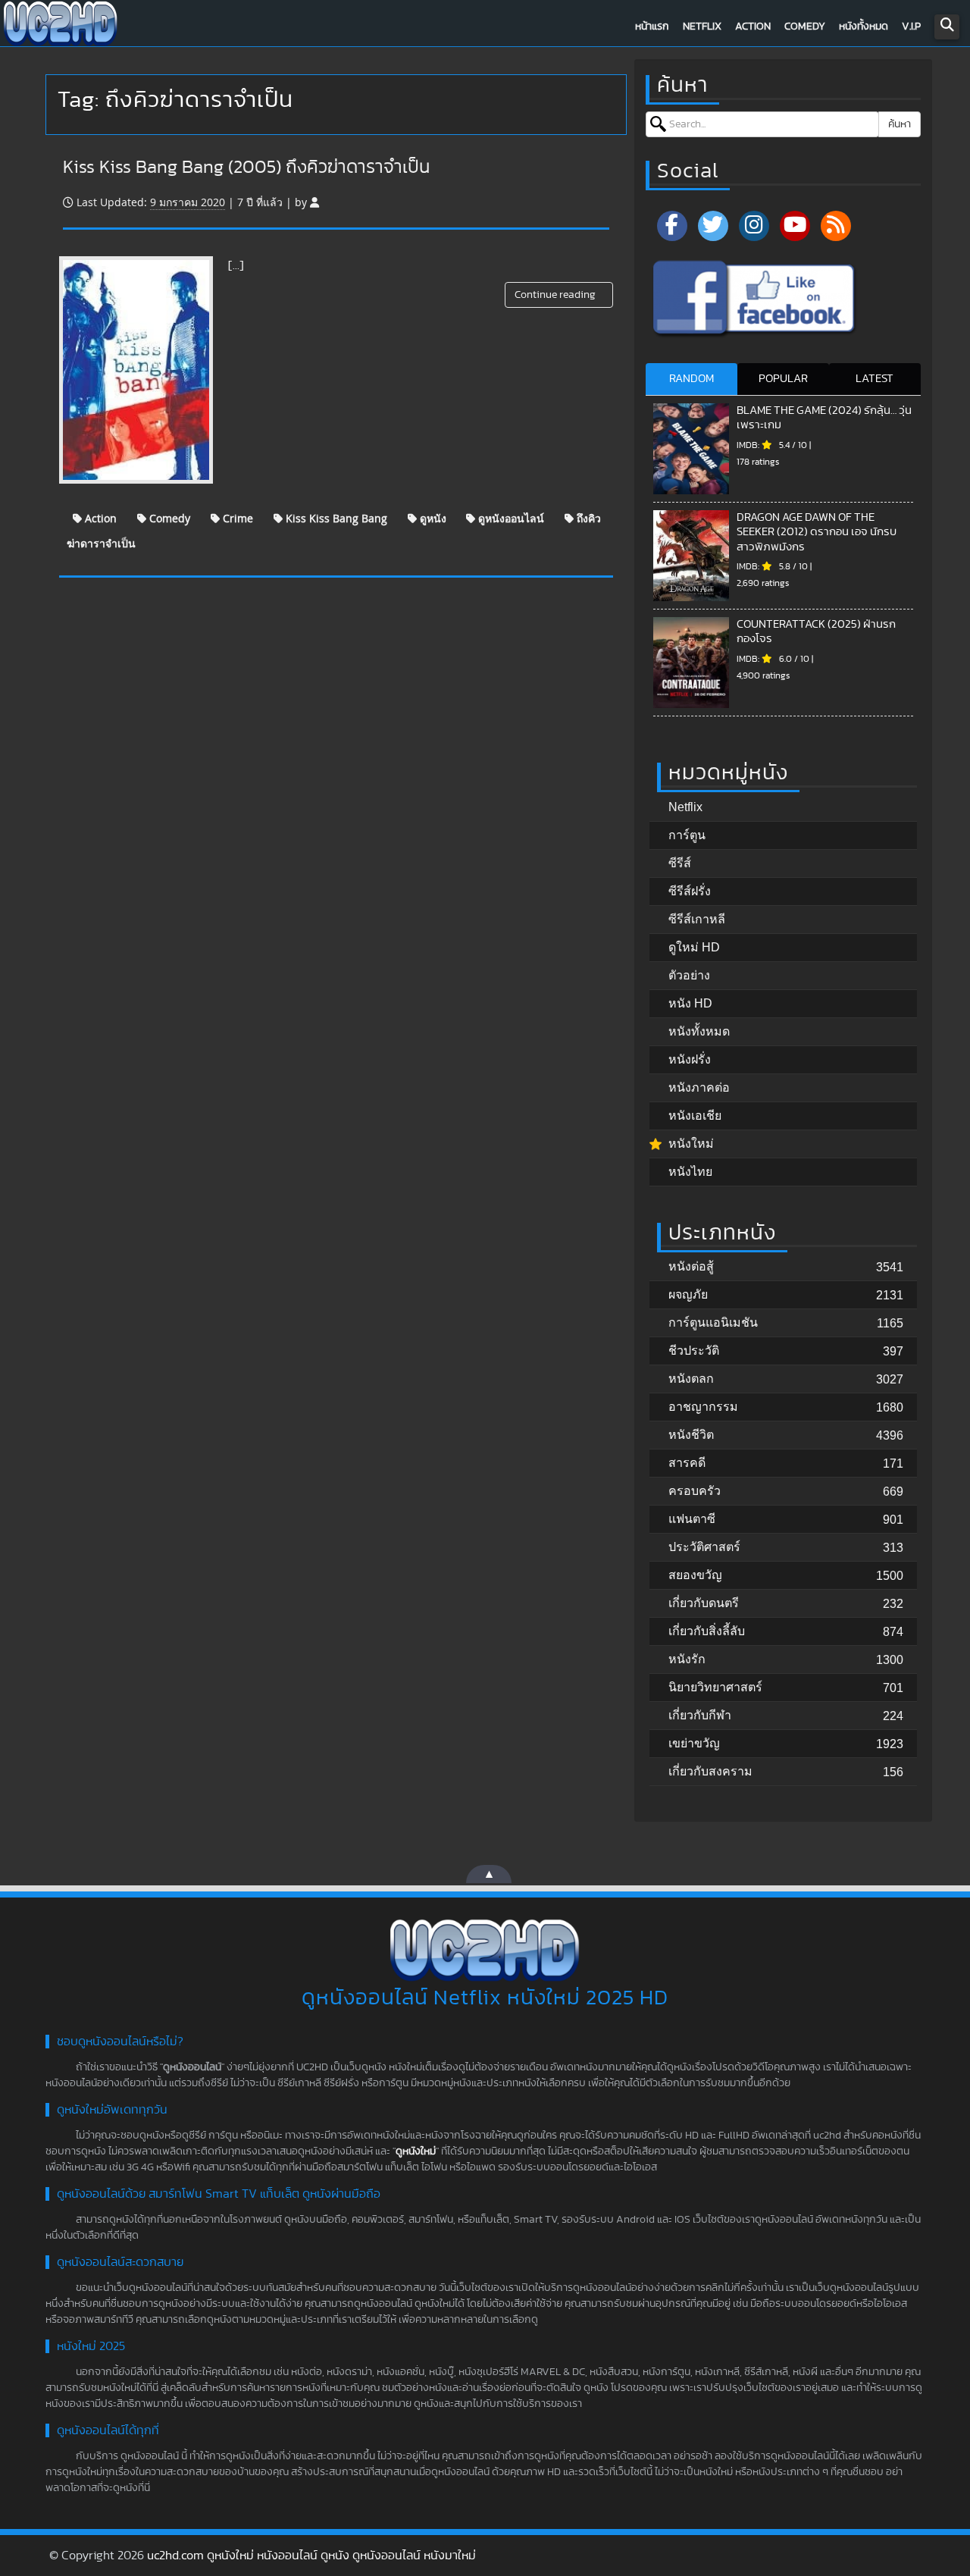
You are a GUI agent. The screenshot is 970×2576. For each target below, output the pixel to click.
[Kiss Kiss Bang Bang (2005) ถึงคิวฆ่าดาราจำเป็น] (136, 370)
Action (753, 27)
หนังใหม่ (691, 1144)
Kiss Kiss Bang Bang (335, 518)
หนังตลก (691, 1379)
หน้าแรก (652, 27)
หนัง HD (690, 1003)
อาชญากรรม (703, 1407)
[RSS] (836, 226)
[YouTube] (795, 226)
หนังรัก (687, 1659)
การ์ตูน (687, 835)
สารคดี (687, 1463)
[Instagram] (754, 226)
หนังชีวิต (691, 1435)
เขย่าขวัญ (694, 1743)
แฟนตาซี (692, 1519)
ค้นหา (900, 124)
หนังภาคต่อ (699, 1087)
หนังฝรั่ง (690, 1059)
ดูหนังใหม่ (416, 2151)
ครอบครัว (695, 1491)
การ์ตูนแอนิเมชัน (713, 1322)
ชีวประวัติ (694, 1351)
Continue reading (556, 295)
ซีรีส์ (680, 863)
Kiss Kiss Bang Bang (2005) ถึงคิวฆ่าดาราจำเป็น (246, 168)
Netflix (702, 27)
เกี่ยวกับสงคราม (710, 1771)
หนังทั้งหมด (864, 27)
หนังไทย (690, 1172)
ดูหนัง (432, 518)
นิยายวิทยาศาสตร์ (715, 1687)
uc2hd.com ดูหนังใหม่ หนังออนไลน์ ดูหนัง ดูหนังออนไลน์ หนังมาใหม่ (311, 2556)
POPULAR (783, 379)
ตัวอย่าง (689, 975)
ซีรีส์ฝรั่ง (690, 891)
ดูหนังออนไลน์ (510, 518)
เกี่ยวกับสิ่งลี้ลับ (707, 1631)
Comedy (805, 27)
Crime (236, 518)
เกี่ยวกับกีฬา (700, 1715)
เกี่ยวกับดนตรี (704, 1603)
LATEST (875, 379)
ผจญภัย (688, 1294)
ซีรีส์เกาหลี (697, 919)
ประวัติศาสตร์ (704, 1547)
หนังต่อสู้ (691, 1266)
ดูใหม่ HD (694, 947)
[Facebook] (672, 226)
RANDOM (692, 379)
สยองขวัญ (695, 1575)
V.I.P (911, 27)
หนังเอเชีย (695, 1116)
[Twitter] (713, 226)
